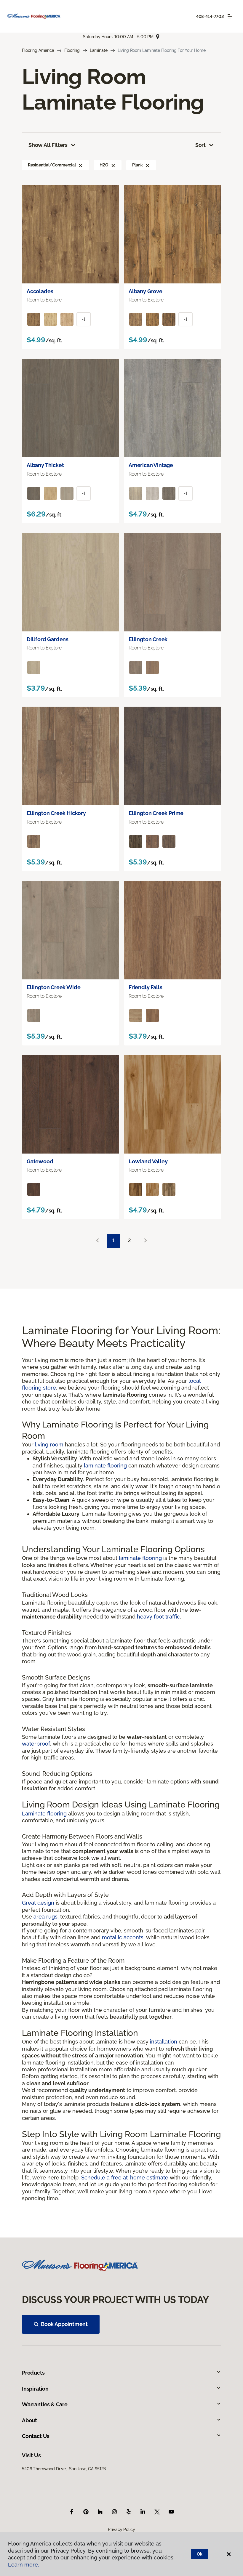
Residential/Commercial (52, 165)
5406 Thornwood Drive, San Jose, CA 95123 (64, 2469)
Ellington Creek (148, 639)
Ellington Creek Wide (53, 987)
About (29, 2420)
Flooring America (38, 50)
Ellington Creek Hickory (56, 813)
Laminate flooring (44, 1814)
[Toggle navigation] (230, 16)
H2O (104, 165)
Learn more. (24, 2565)
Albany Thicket (45, 465)
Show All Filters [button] (48, 145)
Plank (138, 165)
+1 (84, 319)
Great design (38, 1903)
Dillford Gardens (48, 639)
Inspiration (35, 2389)
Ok (200, 2554)
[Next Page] (146, 1241)
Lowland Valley (148, 1161)
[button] (81, 165)
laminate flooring (105, 1466)
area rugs (45, 1917)
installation (164, 2042)
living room (49, 1445)
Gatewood (40, 1161)
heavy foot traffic (158, 1617)
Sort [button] (200, 145)
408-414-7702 (210, 17)
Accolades (40, 291)
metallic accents (123, 1937)
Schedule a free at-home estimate (125, 2178)
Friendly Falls (145, 987)
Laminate (99, 50)
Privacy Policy (121, 2530)
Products (33, 2373)
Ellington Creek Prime (156, 813)
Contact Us (36, 2436)
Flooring (72, 50)
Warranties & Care (45, 2404)
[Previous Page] (97, 1241)
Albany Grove (146, 291)
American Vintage (151, 465)
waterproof (36, 1744)
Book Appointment (64, 2324)
